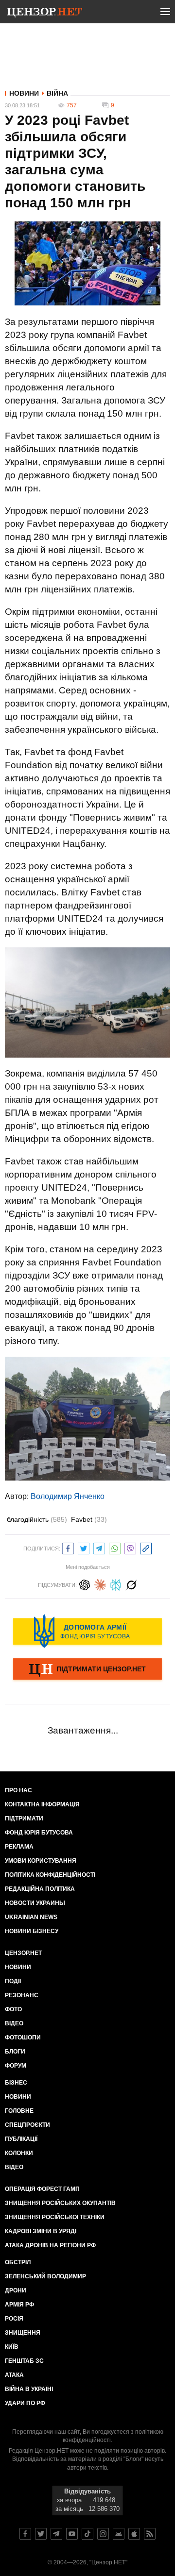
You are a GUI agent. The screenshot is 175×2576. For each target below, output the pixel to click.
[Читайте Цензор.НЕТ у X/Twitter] (41, 2534)
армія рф (19, 2305)
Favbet (89, 1519)
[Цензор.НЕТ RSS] (150, 2534)
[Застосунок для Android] (119, 2534)
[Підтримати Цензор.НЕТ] (87, 1670)
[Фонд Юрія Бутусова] (87, 1631)
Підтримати (24, 1818)
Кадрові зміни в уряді (41, 2231)
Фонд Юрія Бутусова (39, 1833)
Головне (19, 2111)
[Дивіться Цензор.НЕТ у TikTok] (87, 2534)
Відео (14, 2023)
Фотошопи (23, 2037)
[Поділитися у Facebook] (68, 1547)
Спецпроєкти (27, 2125)
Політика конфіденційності (50, 1875)
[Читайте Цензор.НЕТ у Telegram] (56, 2534)
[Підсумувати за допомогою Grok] (131, 1584)
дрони (16, 2290)
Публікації (21, 2139)
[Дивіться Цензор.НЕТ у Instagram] (103, 2534)
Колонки (19, 2153)
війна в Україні (29, 2389)
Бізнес (16, 2083)
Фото (13, 2009)
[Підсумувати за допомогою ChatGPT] (85, 1584)
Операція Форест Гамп (42, 2189)
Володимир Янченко (68, 1496)
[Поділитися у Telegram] (99, 1547)
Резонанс (22, 1995)
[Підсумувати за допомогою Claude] (100, 1584)
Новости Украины (35, 1903)
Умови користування (41, 1861)
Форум (16, 2066)
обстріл (18, 2262)
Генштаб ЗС (24, 2361)
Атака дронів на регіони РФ (50, 2245)
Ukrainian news (31, 1917)
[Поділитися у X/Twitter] (84, 1547)
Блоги (15, 2052)
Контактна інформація (42, 1804)
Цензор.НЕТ (23, 1953)
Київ (12, 2347)
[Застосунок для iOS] (134, 2534)
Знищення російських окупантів (60, 2203)
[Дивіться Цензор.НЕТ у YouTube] (72, 2534)
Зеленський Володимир (45, 2276)
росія (14, 2319)
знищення (23, 2333)
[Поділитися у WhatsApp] (115, 1547)
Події (13, 1981)
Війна (57, 93)
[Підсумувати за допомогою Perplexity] (116, 1584)
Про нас (18, 1790)
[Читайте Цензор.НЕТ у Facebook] (25, 2534)
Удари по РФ (25, 2403)
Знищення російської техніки (55, 2217)
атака (14, 2375)
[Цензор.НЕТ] (45, 14)
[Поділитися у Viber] (130, 1547)
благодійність (37, 1519)
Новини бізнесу (32, 1931)
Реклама (19, 1847)
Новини (24, 93)
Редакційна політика (40, 1889)
